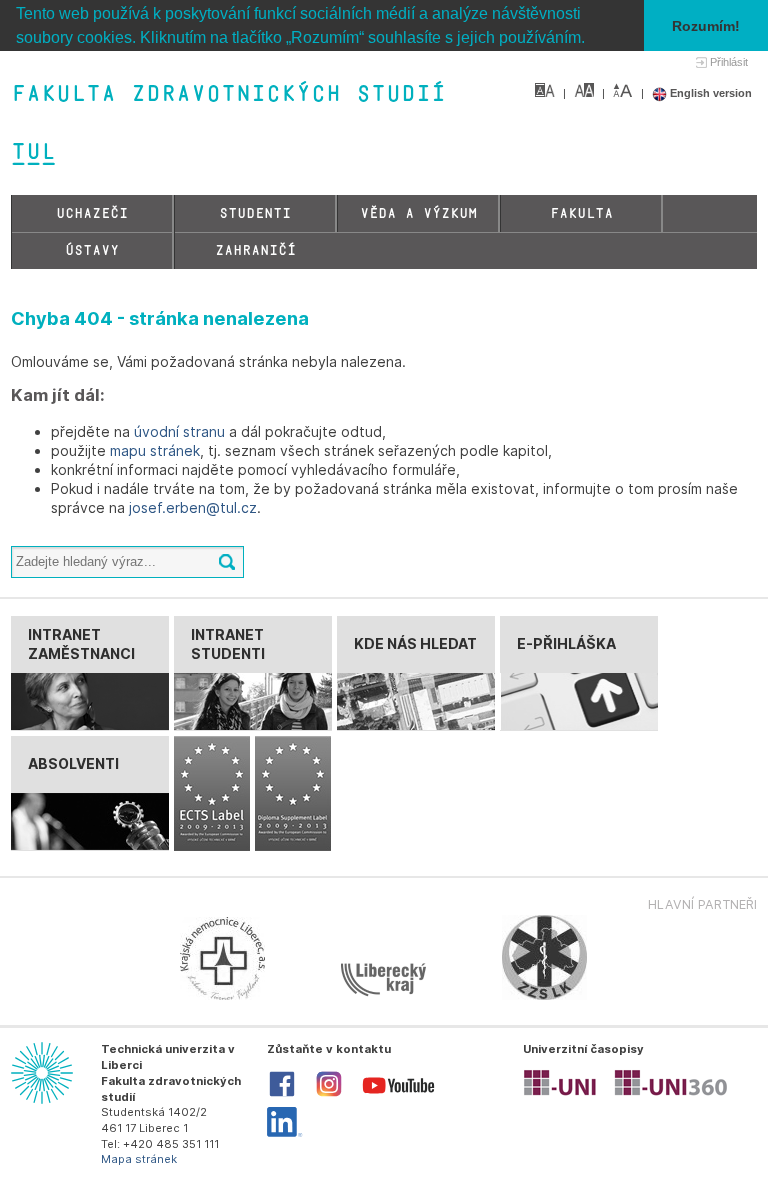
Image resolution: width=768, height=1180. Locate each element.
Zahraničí (255, 250)
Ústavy (92, 250)
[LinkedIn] (284, 1133)
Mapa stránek (139, 1159)
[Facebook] (282, 1095)
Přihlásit (729, 62)
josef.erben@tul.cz (193, 507)
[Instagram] (329, 1095)
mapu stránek (155, 450)
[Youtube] (398, 1098)
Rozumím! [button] (706, 26)
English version (709, 93)
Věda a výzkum (418, 213)
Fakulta (581, 213)
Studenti (255, 213)
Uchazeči (92, 213)
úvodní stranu (179, 431)
